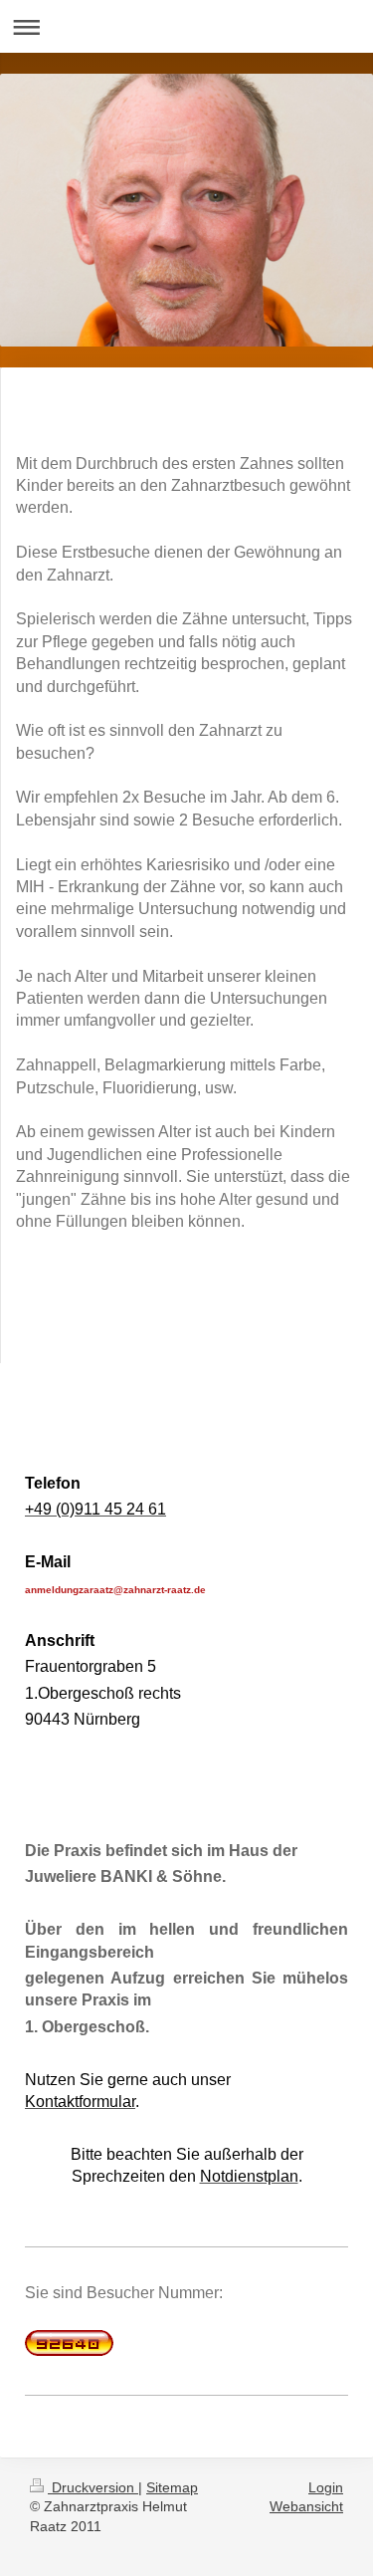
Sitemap (172, 2487)
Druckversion (93, 2487)
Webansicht (306, 2506)
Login (326, 2487)
